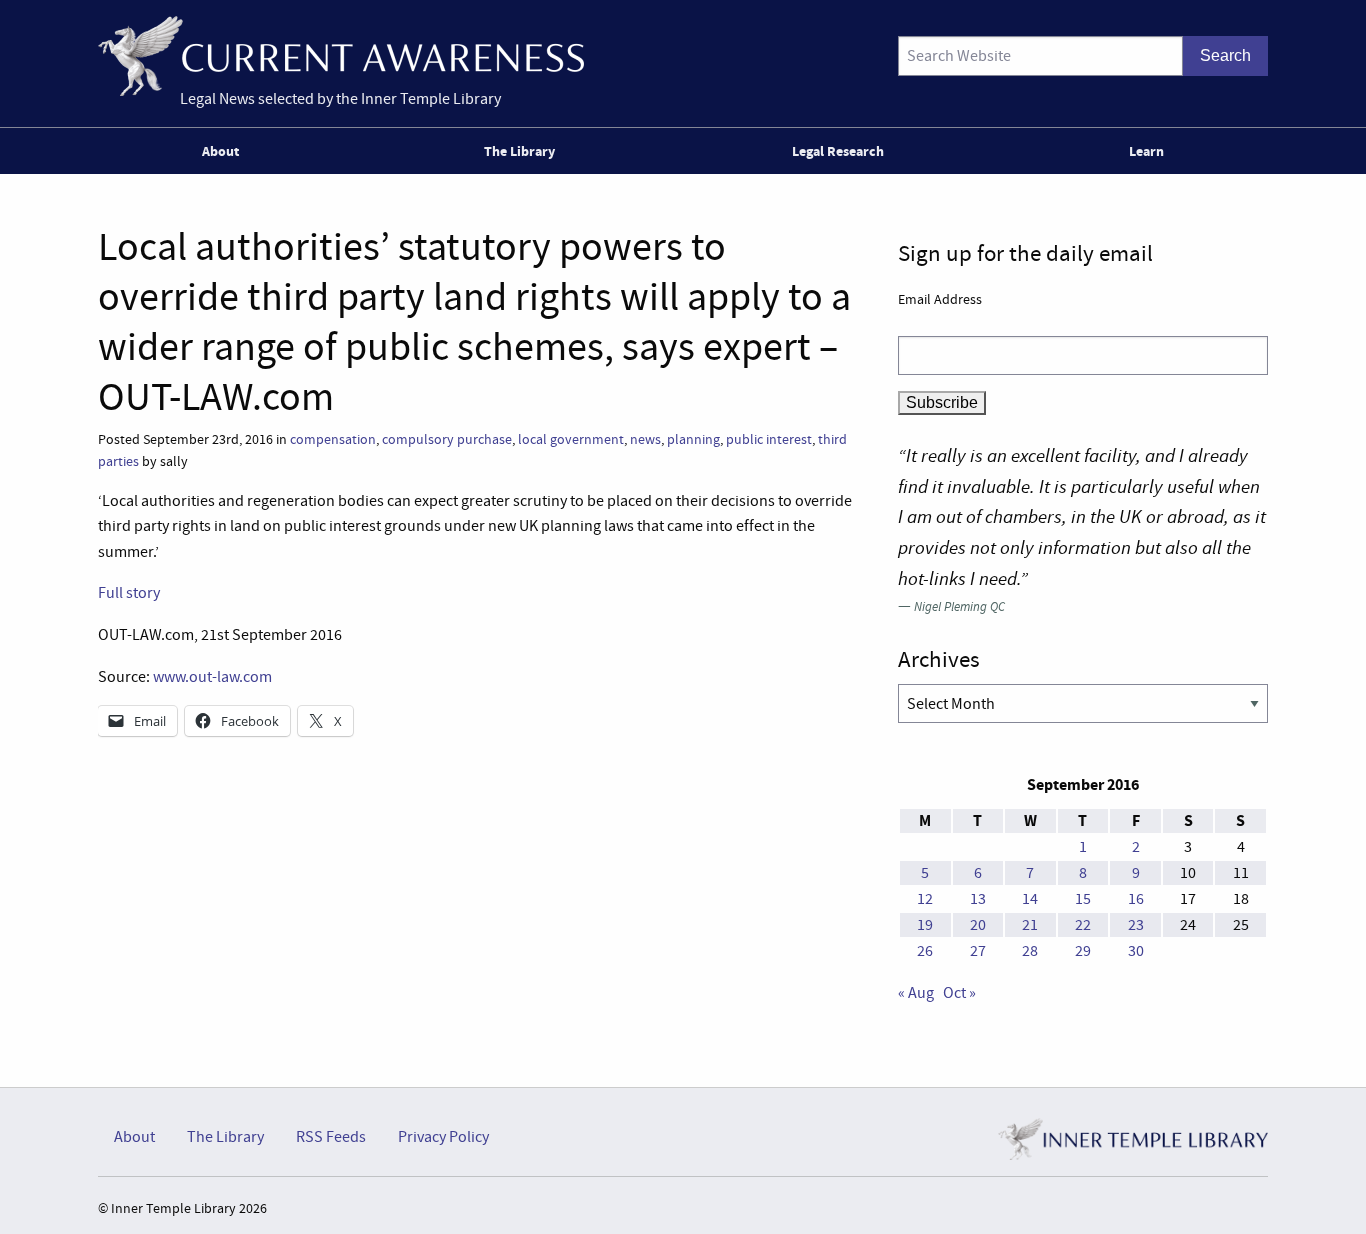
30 (1136, 951)
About (220, 151)
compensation (333, 439)
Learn (1146, 151)
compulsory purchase (447, 439)
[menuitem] (224, 151)
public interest (769, 439)
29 (1083, 951)
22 (1083, 925)
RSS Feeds (331, 1137)
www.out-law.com (212, 677)
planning (693, 439)
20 (978, 925)
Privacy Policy (443, 1137)
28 (1030, 951)
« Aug (916, 993)
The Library (519, 151)
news (645, 439)
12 (925, 899)
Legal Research (838, 151)
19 (925, 925)
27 (978, 951)
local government (571, 439)
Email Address (940, 299)
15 (1083, 899)
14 (1030, 899)
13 (978, 899)
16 (1136, 899)
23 (1136, 925)
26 (925, 951)
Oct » (959, 993)
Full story (129, 593)
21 (1030, 925)
